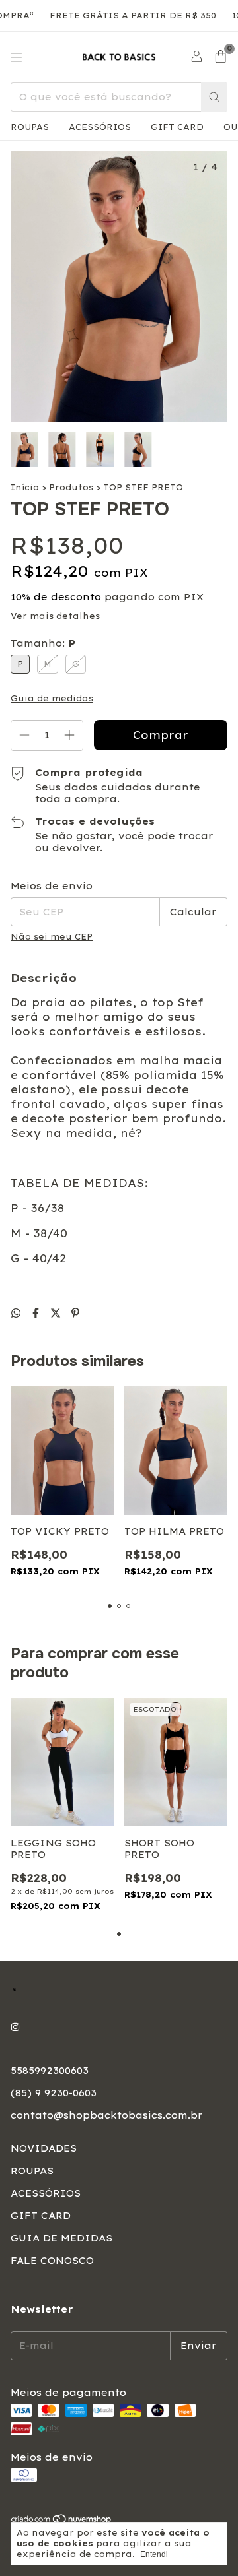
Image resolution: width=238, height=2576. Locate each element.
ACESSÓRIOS (100, 127)
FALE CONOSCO (52, 2261)
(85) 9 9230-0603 (54, 2093)
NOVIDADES (44, 2148)
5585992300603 (50, 2071)
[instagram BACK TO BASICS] (15, 2027)
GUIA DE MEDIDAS (61, 2238)
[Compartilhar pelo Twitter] (58, 1313)
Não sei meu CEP (52, 937)
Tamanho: (43, 643)
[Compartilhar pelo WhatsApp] (18, 1313)
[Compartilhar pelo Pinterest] (75, 1313)
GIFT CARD (177, 127)
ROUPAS (30, 127)
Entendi (154, 2554)
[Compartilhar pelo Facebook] (38, 1313)
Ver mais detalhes (55, 616)
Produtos (71, 487)
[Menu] (17, 57)
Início (25, 487)
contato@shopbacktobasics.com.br (107, 2115)
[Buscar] (214, 97)
